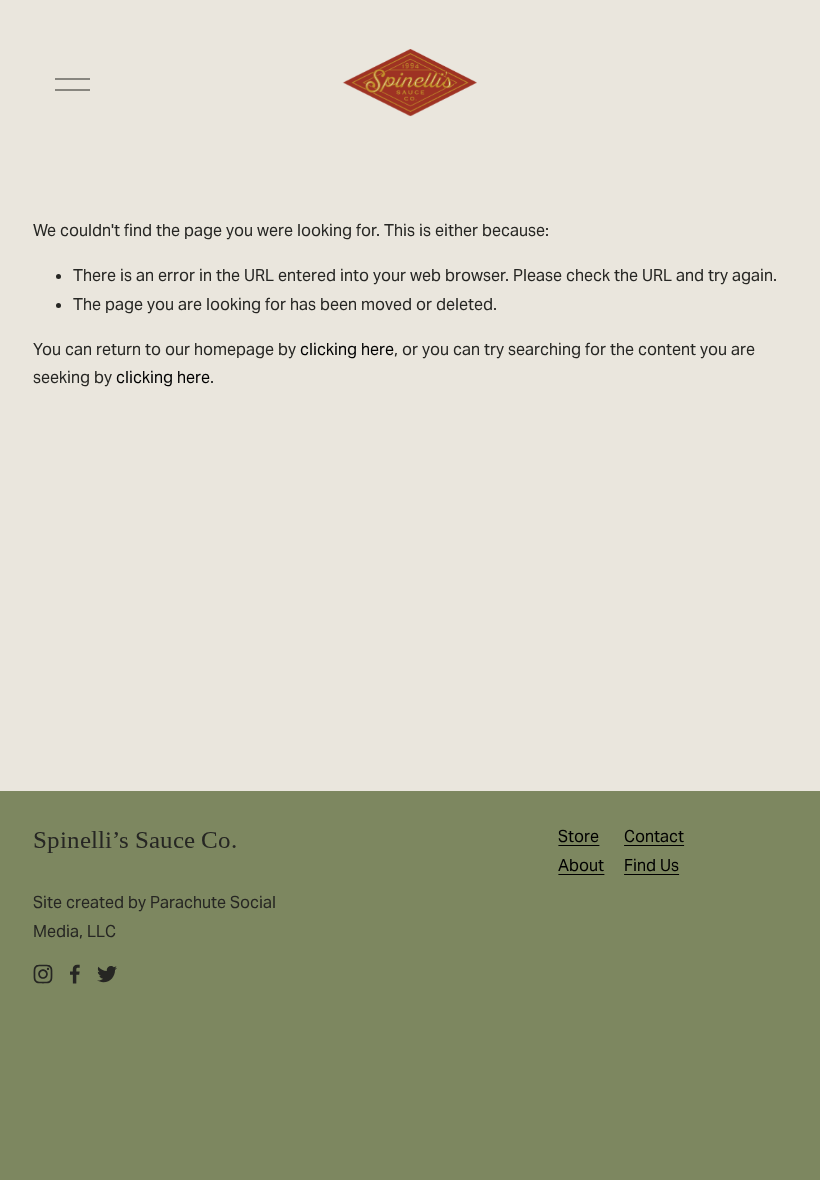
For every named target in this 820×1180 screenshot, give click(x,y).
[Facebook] (75, 974)
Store (578, 836)
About (581, 865)
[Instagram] (43, 974)
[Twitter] (107, 974)
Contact (654, 836)
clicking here (347, 349)
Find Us (651, 865)
